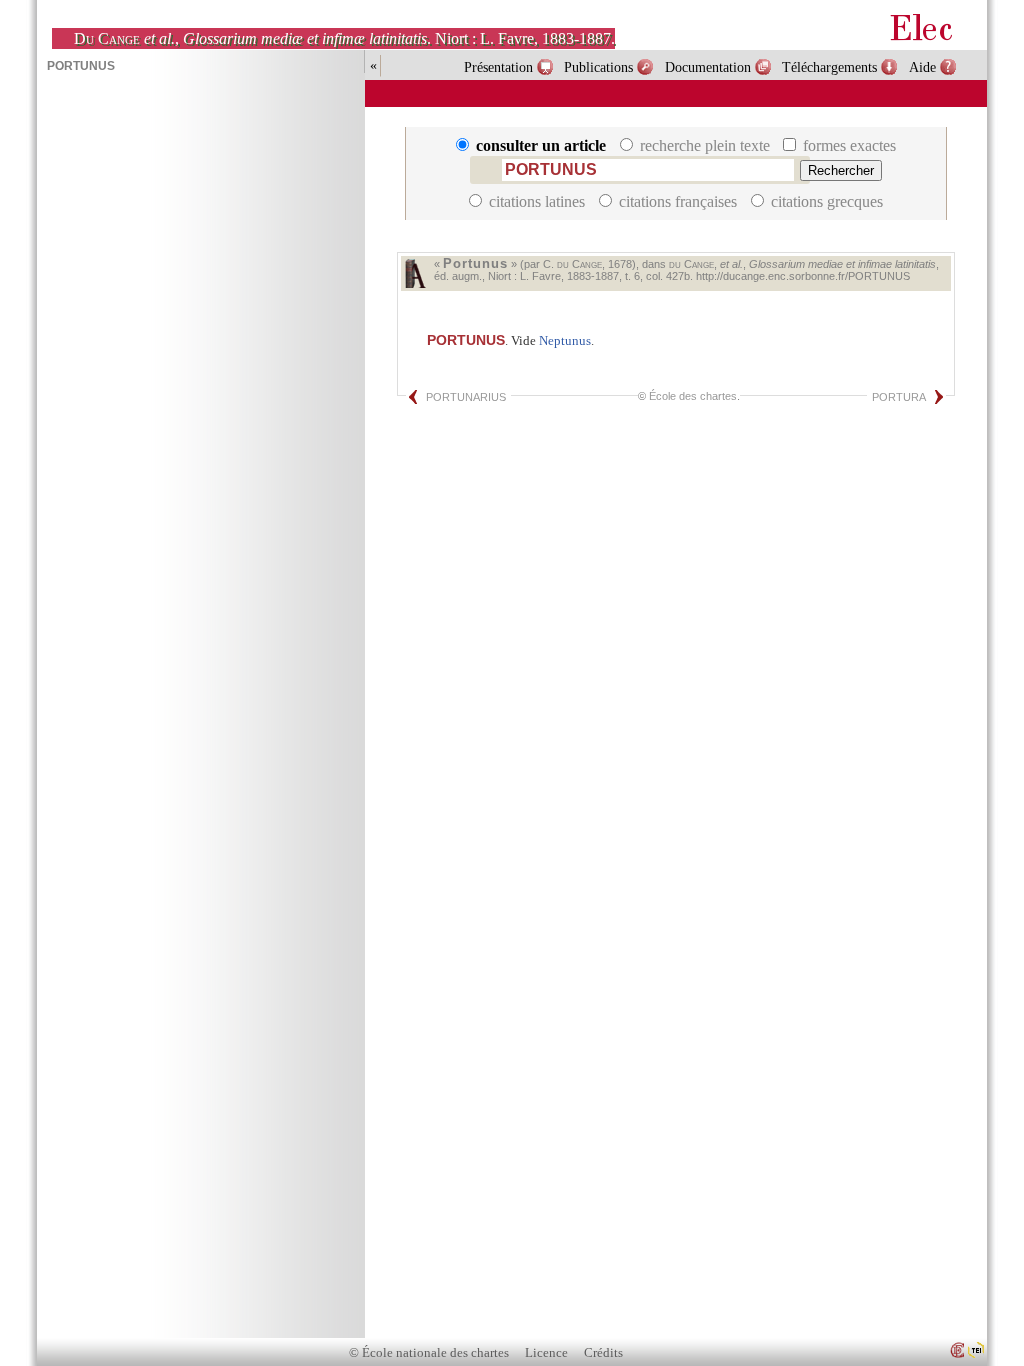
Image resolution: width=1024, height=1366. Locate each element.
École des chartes (693, 396)
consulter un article (541, 145)
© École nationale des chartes (429, 1353)
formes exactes (847, 145)
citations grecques (825, 201)
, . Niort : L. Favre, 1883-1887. (344, 38)
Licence (546, 1353)
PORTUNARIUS (466, 397)
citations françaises (678, 201)
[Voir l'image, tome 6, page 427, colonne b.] (415, 273)
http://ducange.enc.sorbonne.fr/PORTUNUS (803, 276)
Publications (598, 67)
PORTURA (899, 397)
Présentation (498, 67)
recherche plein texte (705, 145)
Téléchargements (829, 67)
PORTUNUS (466, 340)
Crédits (603, 1353)
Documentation (708, 67)
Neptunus (565, 340)
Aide (922, 67)
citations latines (537, 201)
